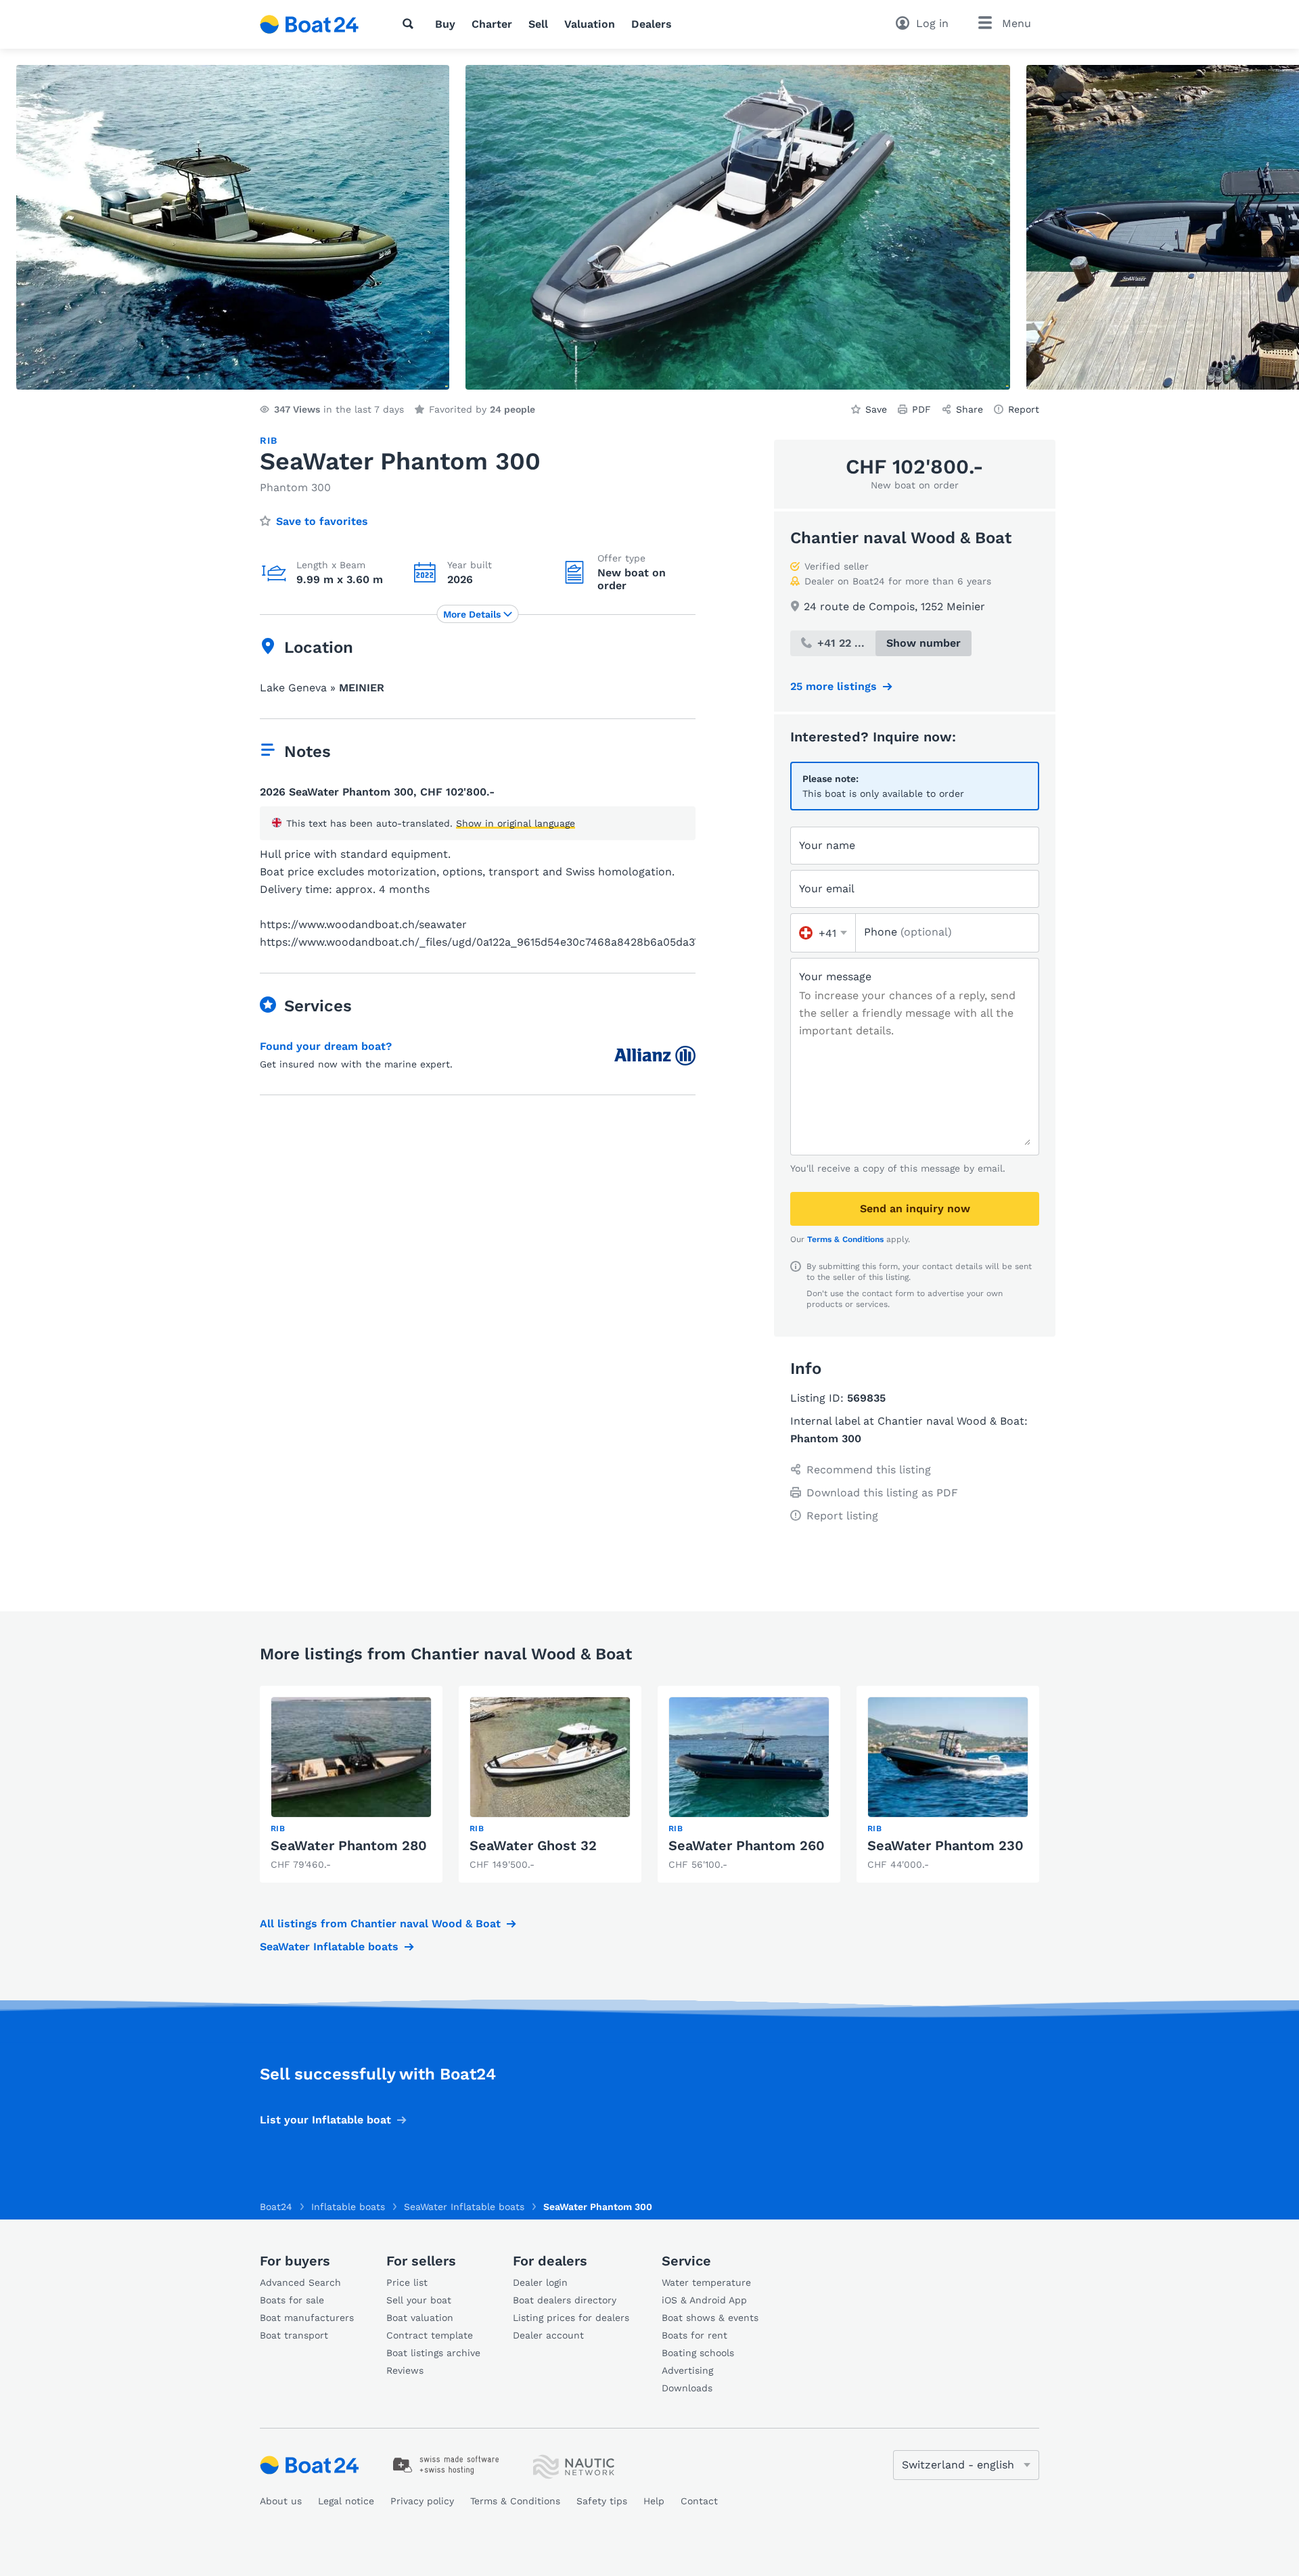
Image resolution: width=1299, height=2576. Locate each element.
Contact (699, 2501)
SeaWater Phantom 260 (747, 1845)
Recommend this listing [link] (869, 1470)
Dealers (652, 24)
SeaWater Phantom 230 (945, 1845)
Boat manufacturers (307, 2318)
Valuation (590, 24)
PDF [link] (921, 409)
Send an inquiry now (915, 1209)
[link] (351, 1784)
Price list (407, 2282)
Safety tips (602, 2501)
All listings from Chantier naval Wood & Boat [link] (380, 1924)
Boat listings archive (433, 2353)
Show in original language (516, 823)
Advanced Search (300, 2282)
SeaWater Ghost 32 (533, 1845)
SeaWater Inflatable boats (329, 1947)
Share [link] (970, 409)
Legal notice (346, 2501)
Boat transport (294, 2335)
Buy (445, 24)
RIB (268, 440)
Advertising (687, 2370)
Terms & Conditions (845, 1239)
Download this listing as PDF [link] (882, 1493)
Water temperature (706, 2282)
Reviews (405, 2370)
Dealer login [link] (540, 2282)
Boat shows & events (710, 2318)
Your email (827, 889)
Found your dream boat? (326, 1046)
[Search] (411, 24)
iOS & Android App (704, 2300)
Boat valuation (420, 2318)
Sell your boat (419, 2300)
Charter (492, 24)
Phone (908, 932)
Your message (835, 976)
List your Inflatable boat (325, 2120)
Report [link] (1024, 409)
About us (281, 2501)
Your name (827, 845)
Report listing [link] (842, 1516)
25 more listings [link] (834, 686)
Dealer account (548, 2335)
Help (654, 2501)
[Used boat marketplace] (310, 24)
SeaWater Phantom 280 (349, 1845)
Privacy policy (422, 2501)
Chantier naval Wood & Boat (901, 538)
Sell (538, 24)
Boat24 (276, 2207)
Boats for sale (292, 2300)
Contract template (430, 2335)
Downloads (687, 2388)
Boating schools (698, 2353)
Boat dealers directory (565, 2300)
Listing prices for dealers (571, 2318)
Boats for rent (694, 2335)
